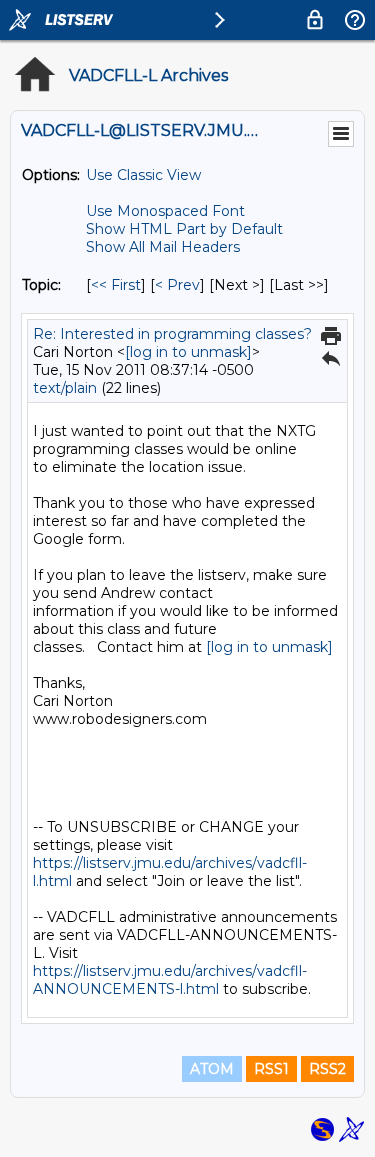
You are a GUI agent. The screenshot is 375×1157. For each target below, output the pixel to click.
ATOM (212, 1069)
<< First (116, 285)
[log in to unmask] (188, 352)
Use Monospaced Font (165, 211)
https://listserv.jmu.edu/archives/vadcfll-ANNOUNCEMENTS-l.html (170, 980)
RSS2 (327, 1069)
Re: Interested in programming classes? (172, 334)
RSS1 (271, 1069)
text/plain (65, 388)
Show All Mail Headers (163, 247)
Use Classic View (143, 175)
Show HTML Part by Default (184, 229)
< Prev (177, 285)
